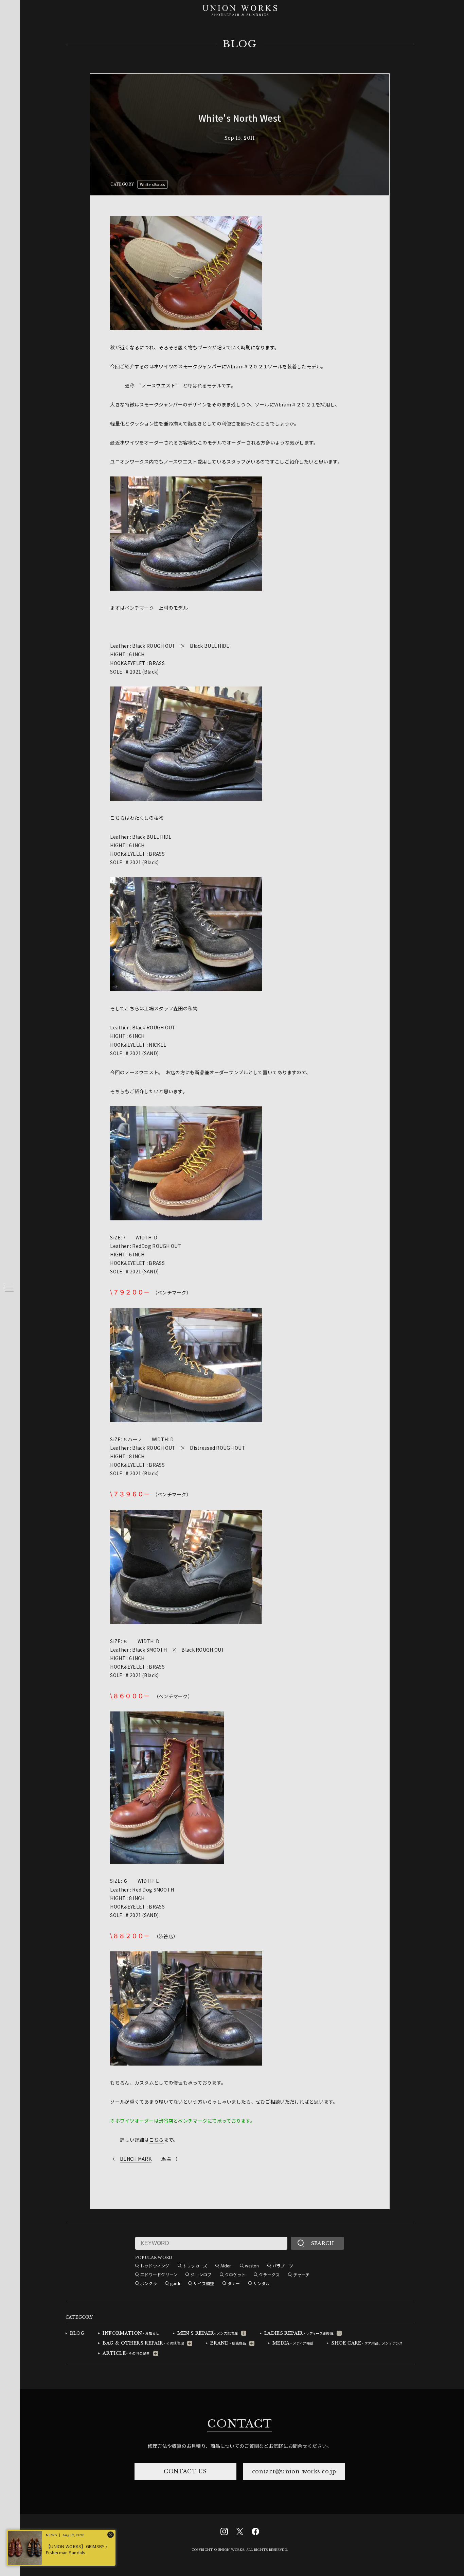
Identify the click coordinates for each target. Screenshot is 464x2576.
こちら (156, 2140)
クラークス (269, 2274)
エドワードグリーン (159, 2274)
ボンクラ (149, 2283)
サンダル (262, 2283)
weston (252, 2266)
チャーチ (301, 2274)
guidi (175, 2283)
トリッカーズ (195, 2266)
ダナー (234, 2283)
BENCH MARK (136, 2159)
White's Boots (153, 184)
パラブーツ (283, 2266)
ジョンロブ (201, 2274)
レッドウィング (155, 2266)
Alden (226, 2266)
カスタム (144, 2083)
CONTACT (239, 2424)
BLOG (240, 44)
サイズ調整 (204, 2283)
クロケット (235, 2274)
